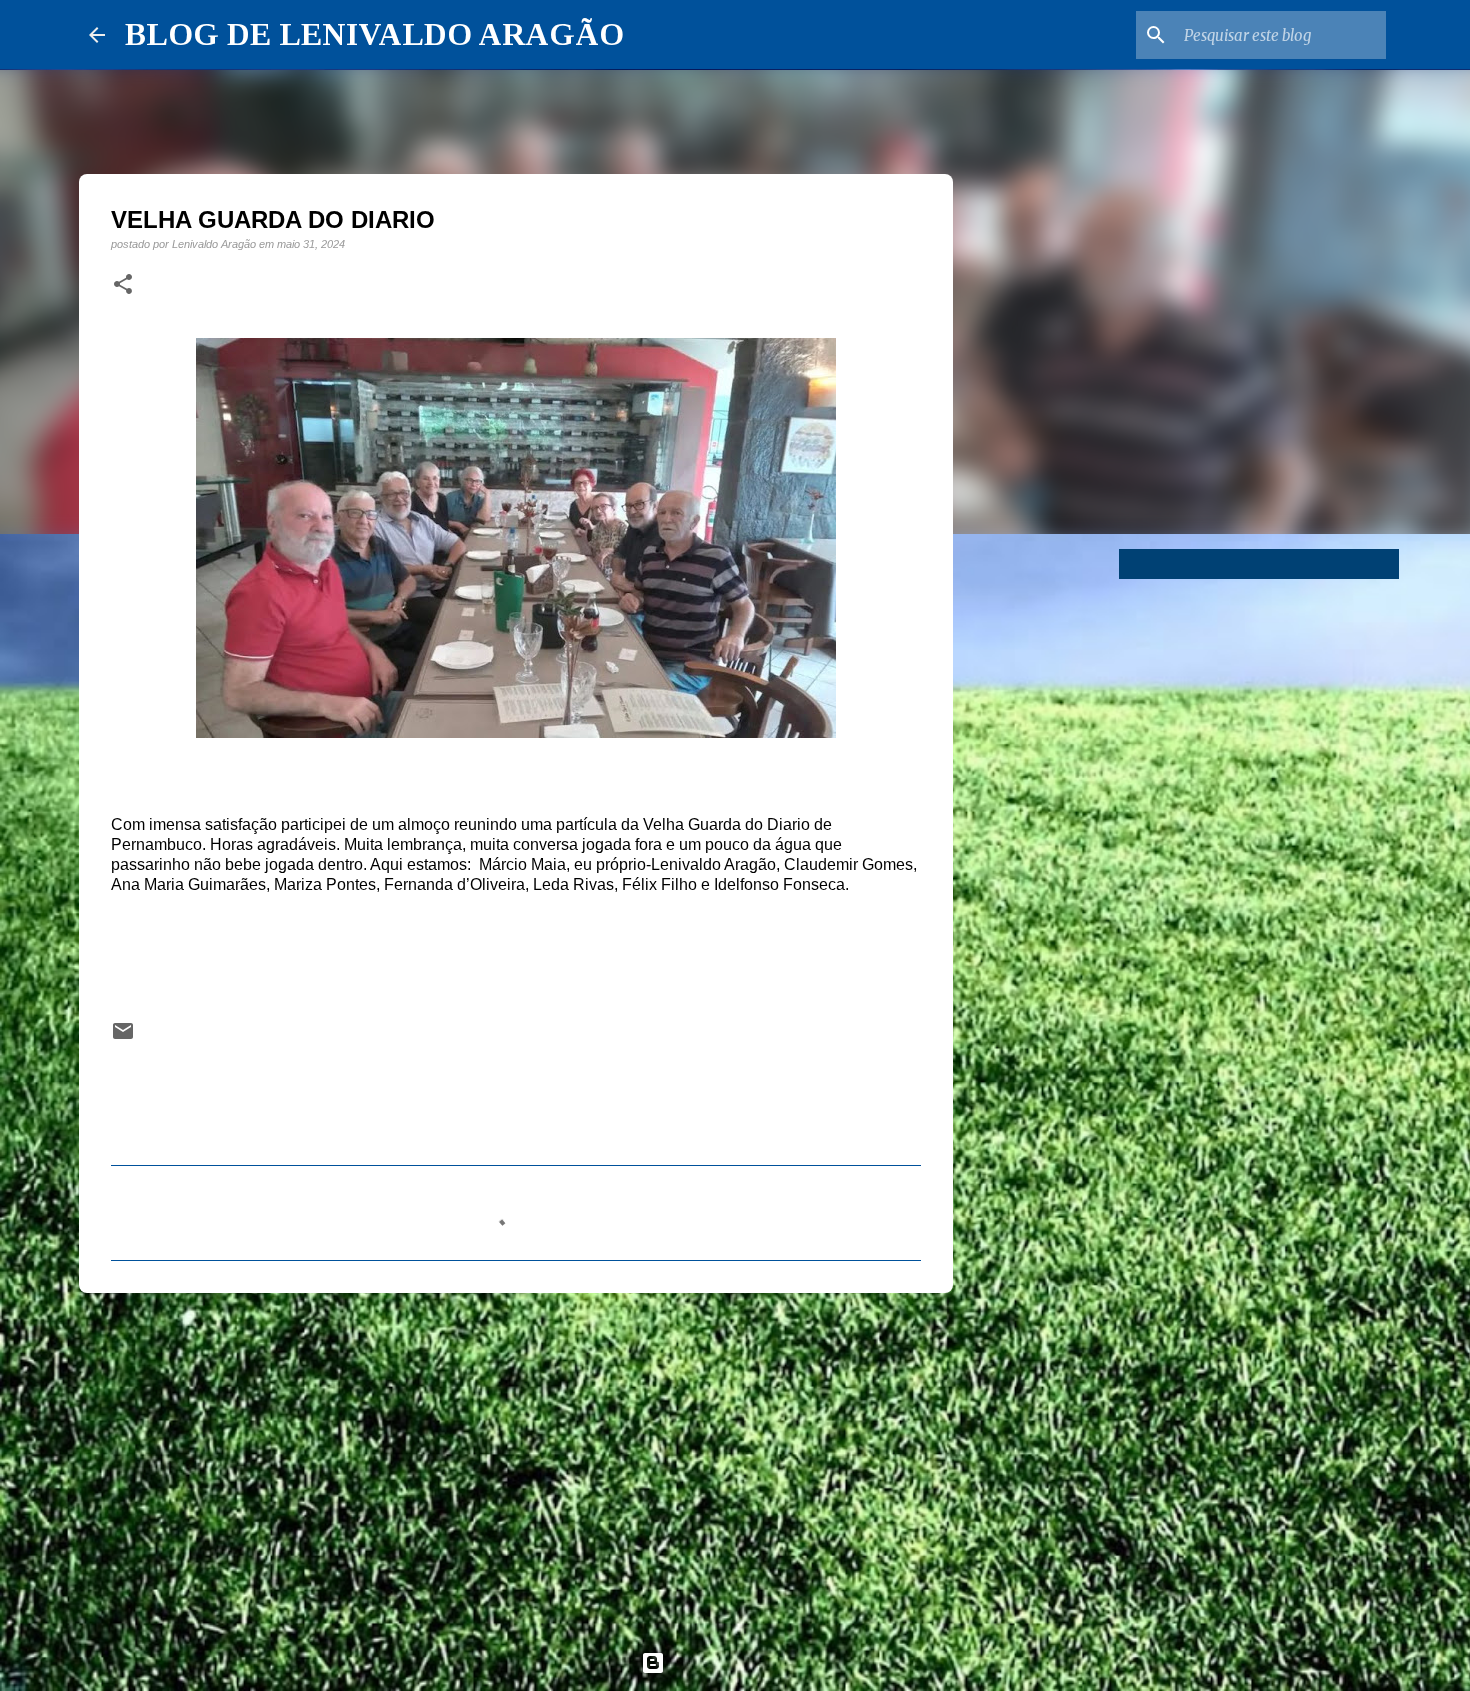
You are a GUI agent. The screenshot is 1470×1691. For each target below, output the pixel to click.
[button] (123, 285)
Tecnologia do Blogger (747, 1662)
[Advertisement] (516, 1463)
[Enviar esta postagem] (123, 1037)
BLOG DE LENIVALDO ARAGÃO (374, 34)
